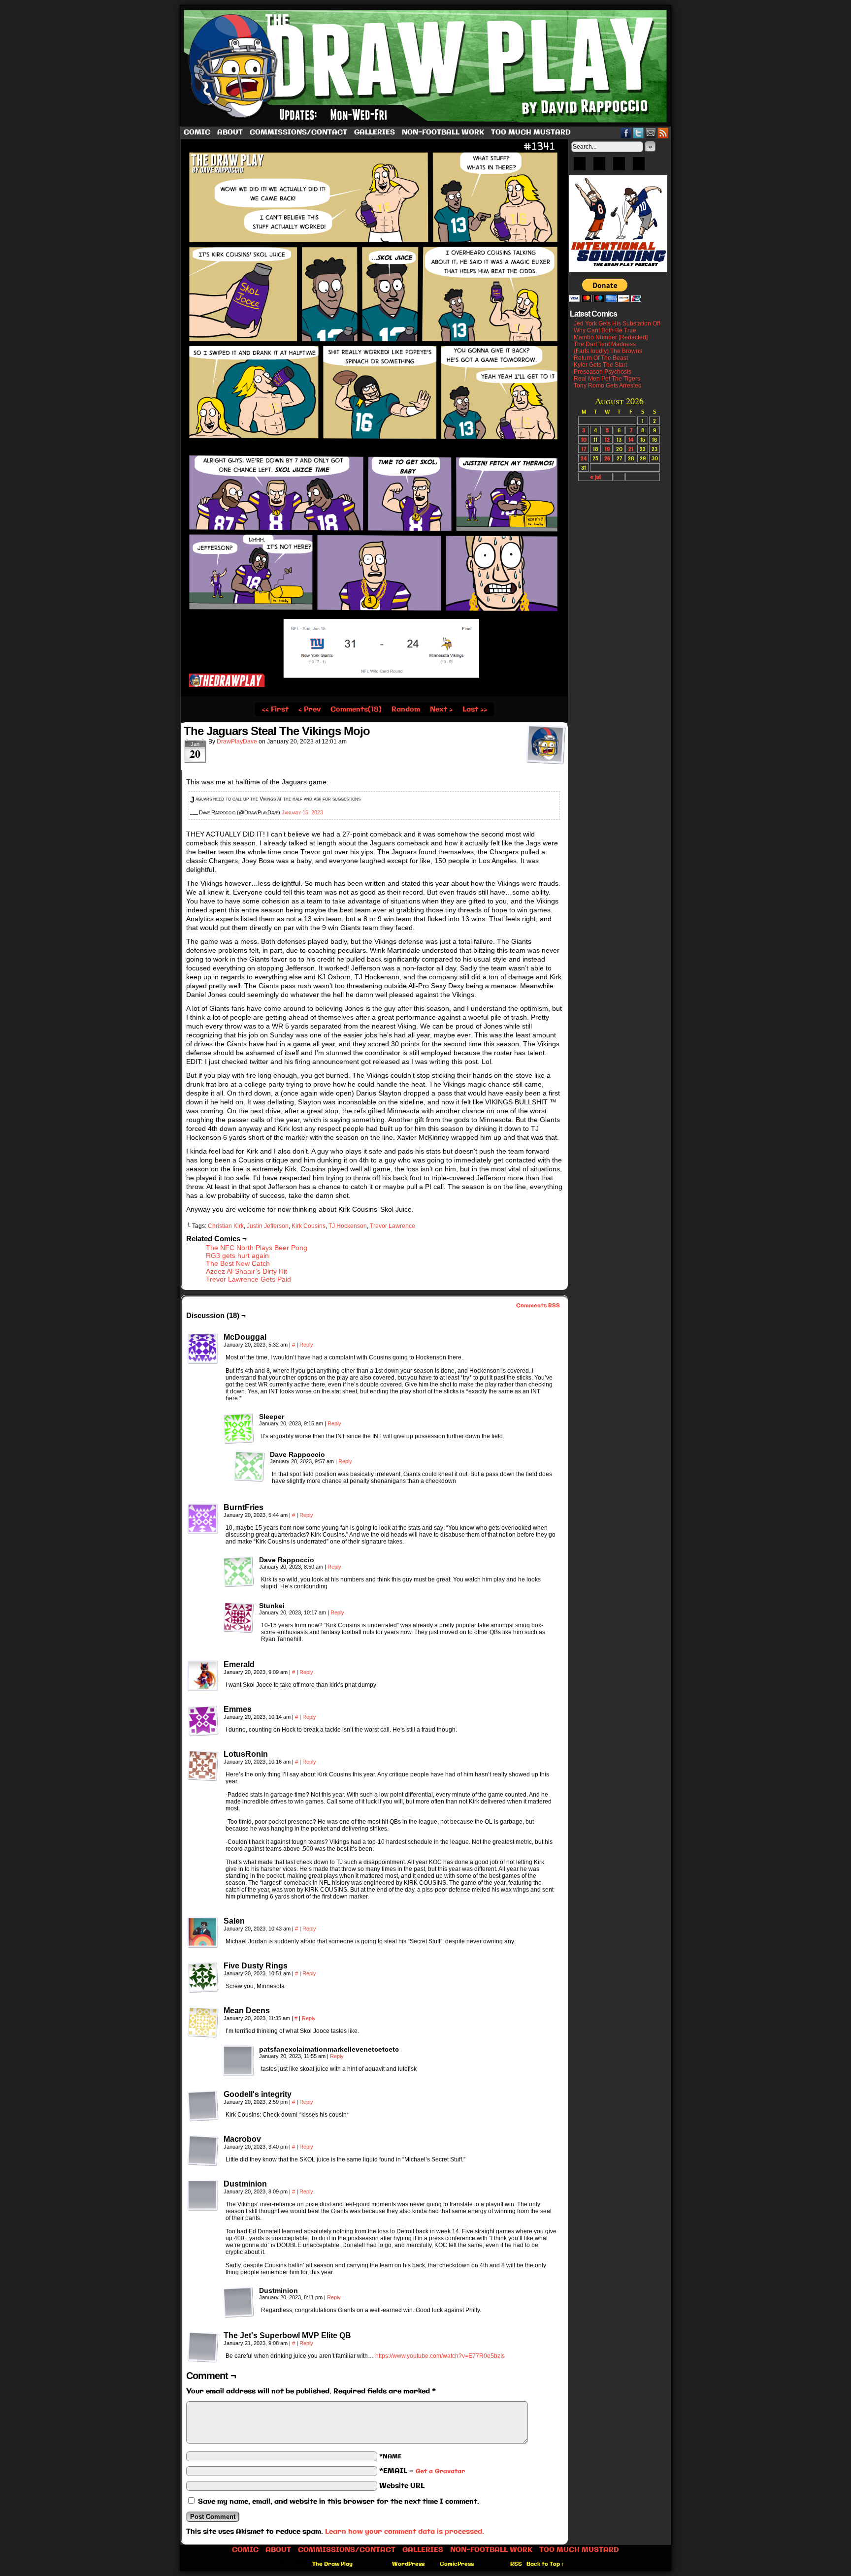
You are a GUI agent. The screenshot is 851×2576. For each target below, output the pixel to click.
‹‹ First (275, 709)
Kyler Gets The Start (600, 365)
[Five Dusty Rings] (203, 1977)
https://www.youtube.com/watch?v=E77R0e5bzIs (440, 2356)
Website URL (402, 2486)
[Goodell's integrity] (203, 2106)
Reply (306, 1345)
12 (607, 439)
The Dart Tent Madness (605, 344)
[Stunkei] (238, 1617)
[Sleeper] (238, 1428)
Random (406, 709)
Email (651, 133)
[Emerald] (203, 1676)
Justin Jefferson (268, 1226)
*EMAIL (422, 2471)
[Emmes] (203, 1721)
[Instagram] (639, 167)
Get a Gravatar (440, 2471)
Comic (197, 132)
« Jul (595, 477)
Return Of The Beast (601, 358)
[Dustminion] (203, 2195)
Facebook (626, 133)
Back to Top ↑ (545, 2564)
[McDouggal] (203, 1349)
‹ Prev (310, 709)
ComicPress (457, 2564)
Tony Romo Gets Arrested (608, 386)
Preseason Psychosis (603, 372)
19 (607, 449)
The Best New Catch (238, 1263)
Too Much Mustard (531, 132)
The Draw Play (426, 66)
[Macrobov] (203, 2151)
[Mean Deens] (203, 2022)
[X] (619, 167)
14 (631, 439)
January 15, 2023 (302, 812)
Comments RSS (538, 1306)
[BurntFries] (203, 1519)
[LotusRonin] (203, 1766)
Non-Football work (443, 132)
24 (584, 458)
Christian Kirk (226, 1226)
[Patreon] (599, 167)
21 (631, 449)
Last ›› (475, 709)
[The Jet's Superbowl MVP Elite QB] (203, 2347)
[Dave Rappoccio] (249, 1466)
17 (584, 449)
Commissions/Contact (298, 132)
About (230, 132)
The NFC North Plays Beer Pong (257, 1248)
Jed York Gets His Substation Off (617, 323)
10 (584, 439)
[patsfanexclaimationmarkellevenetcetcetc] (238, 2061)
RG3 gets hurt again (237, 1256)
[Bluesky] (580, 167)
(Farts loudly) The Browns (608, 351)
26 (607, 458)
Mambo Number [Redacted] (611, 337)
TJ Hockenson (348, 1226)
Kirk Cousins (309, 1226)
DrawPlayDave (237, 741)
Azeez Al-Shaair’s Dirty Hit (246, 1271)
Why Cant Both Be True (605, 330)
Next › (441, 709)
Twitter (638, 133)
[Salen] (203, 1932)
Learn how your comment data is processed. (405, 2532)
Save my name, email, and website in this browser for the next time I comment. (339, 2502)
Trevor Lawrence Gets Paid (248, 1279)
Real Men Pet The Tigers (607, 379)
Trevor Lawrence (393, 1226)
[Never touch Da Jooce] (374, 695)
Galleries (375, 132)
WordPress (408, 2564)
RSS (663, 133)
